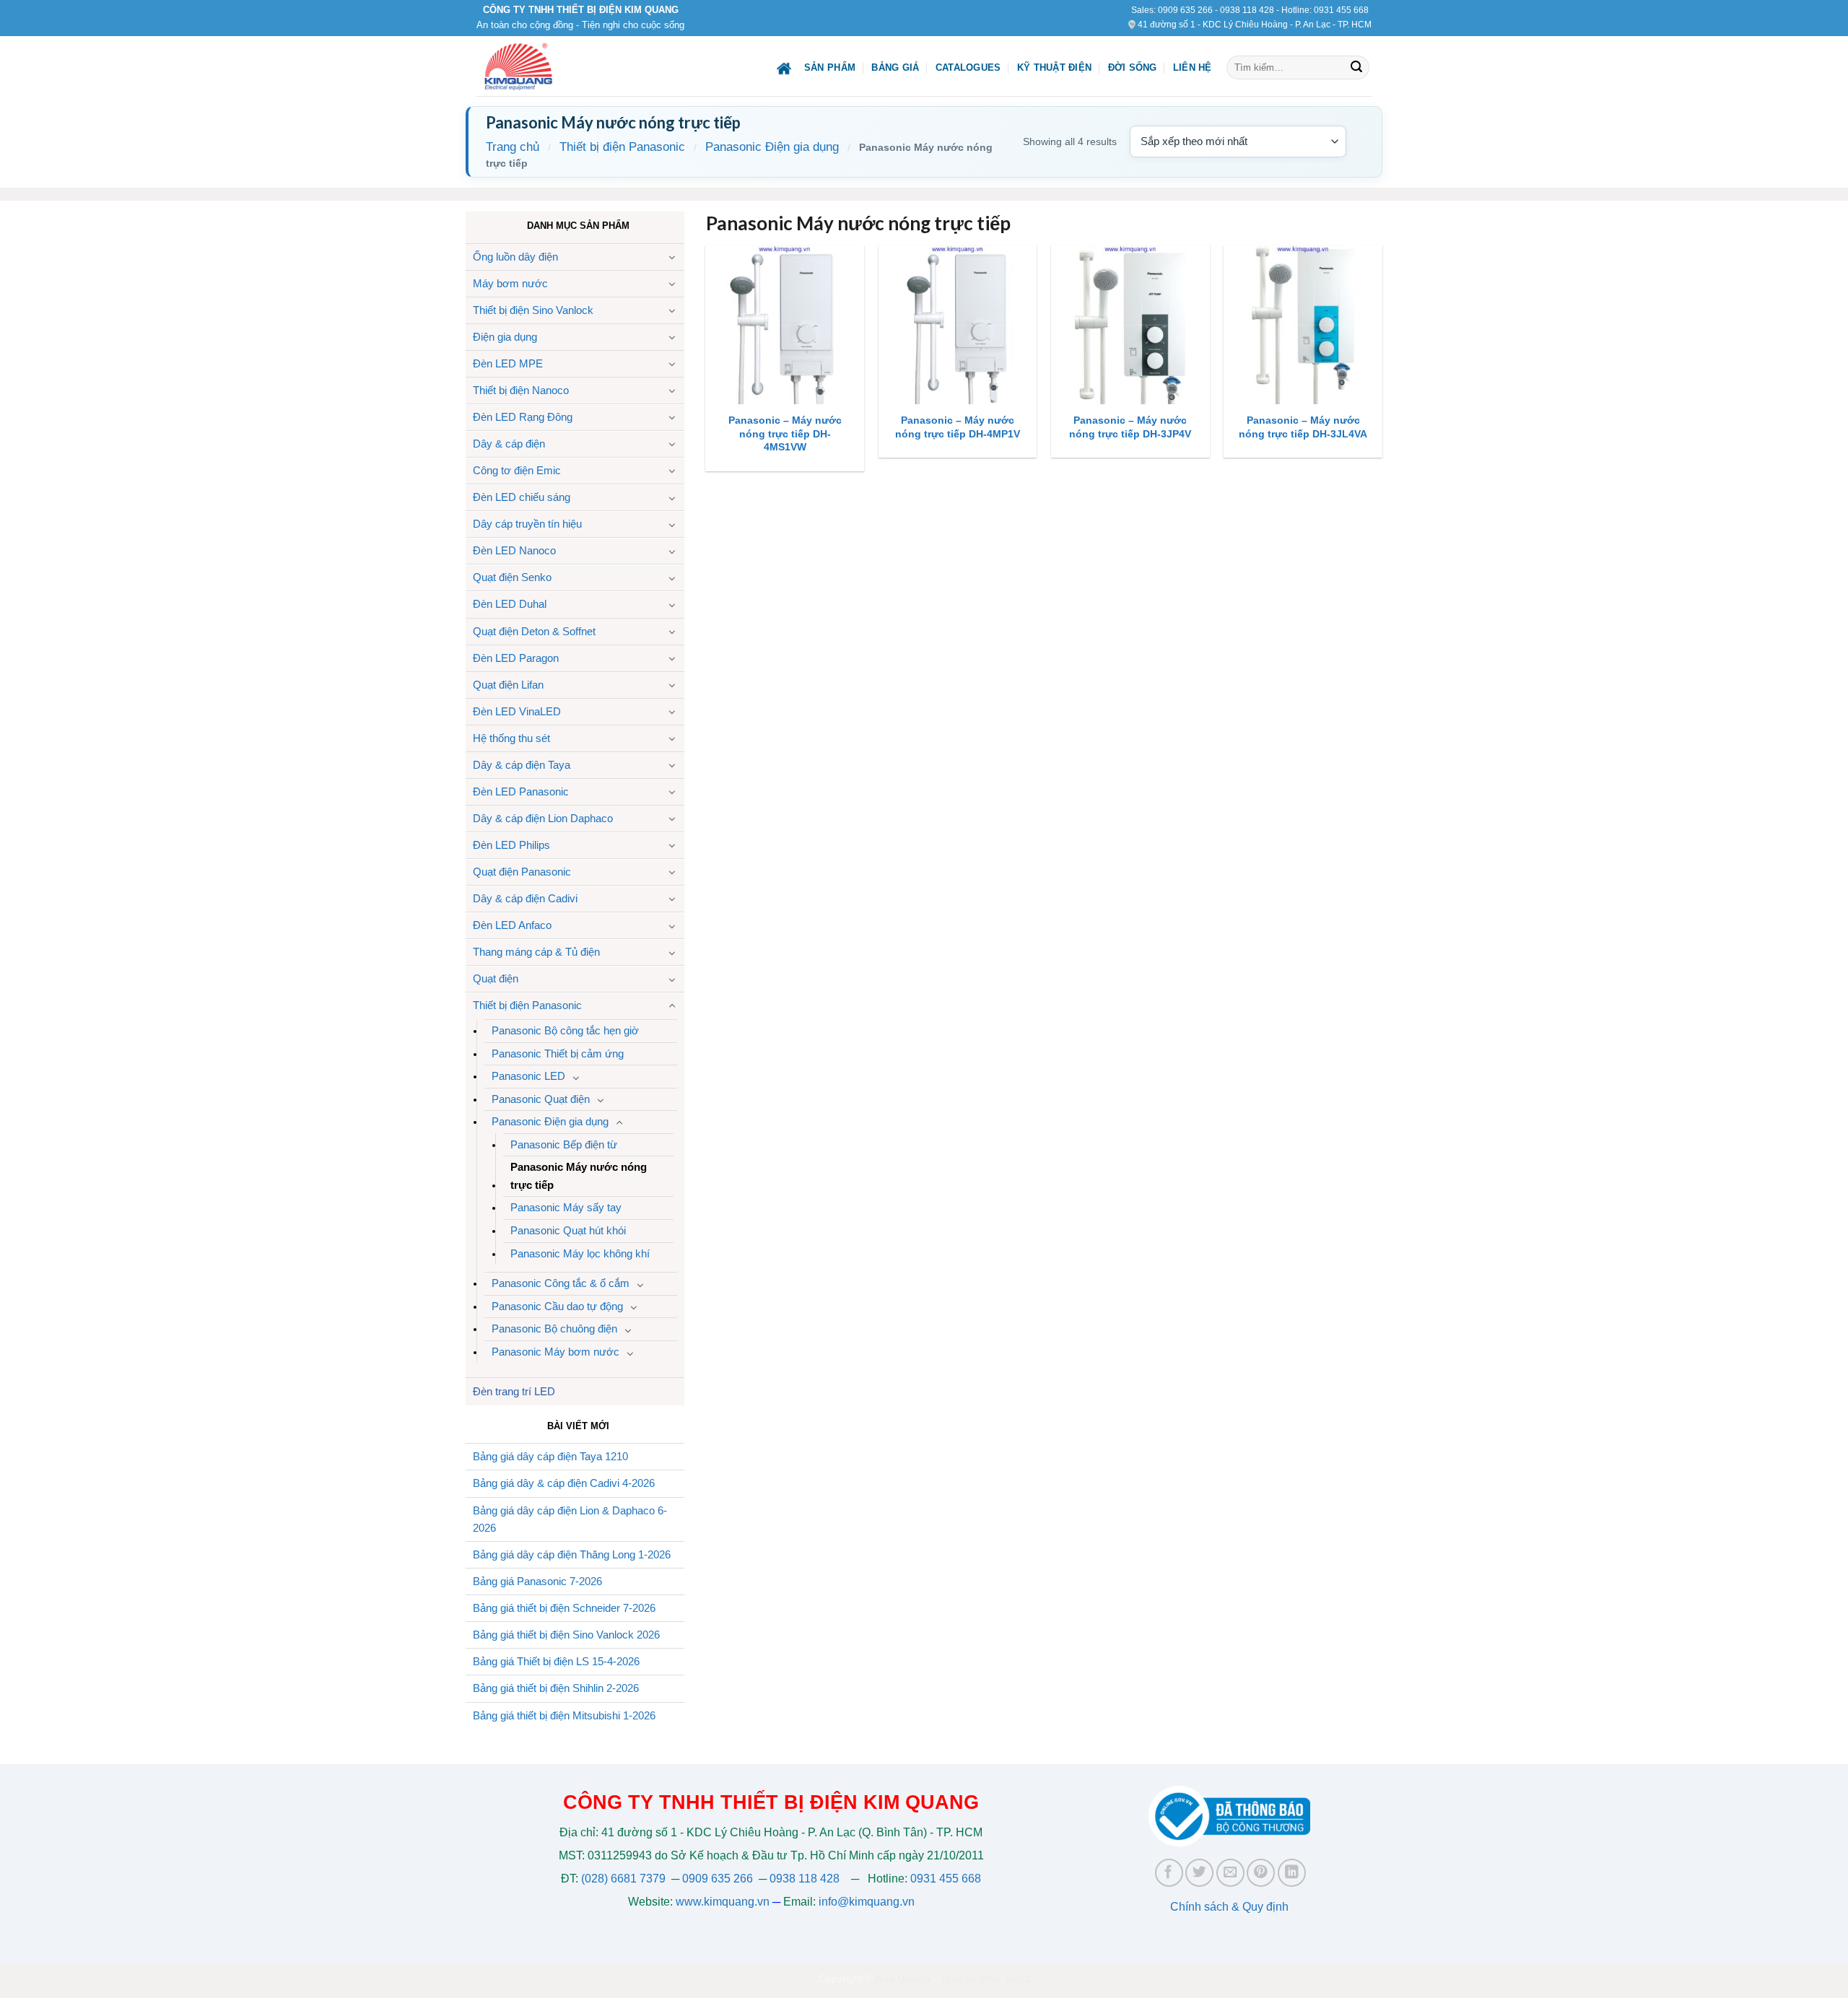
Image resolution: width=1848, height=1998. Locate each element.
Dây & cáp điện (509, 444)
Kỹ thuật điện (1054, 67)
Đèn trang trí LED (514, 1391)
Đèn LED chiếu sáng (522, 497)
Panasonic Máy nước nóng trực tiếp (579, 1176)
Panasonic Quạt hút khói (568, 1230)
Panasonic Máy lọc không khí (580, 1253)
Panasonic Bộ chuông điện (554, 1329)
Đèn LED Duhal (510, 604)
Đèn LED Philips (511, 845)
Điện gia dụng (505, 337)
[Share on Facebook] (1169, 1873)
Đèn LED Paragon (516, 658)
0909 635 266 (1185, 10)
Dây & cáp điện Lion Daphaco (543, 818)
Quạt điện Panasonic (522, 872)
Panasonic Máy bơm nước (555, 1352)
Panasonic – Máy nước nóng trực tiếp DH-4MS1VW (785, 433)
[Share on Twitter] (1199, 1873)
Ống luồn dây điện (515, 257)
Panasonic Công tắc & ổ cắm (561, 1283)
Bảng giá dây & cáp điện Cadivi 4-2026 (564, 1483)
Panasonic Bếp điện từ (564, 1144)
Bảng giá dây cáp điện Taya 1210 (550, 1456)
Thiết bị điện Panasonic (622, 147)
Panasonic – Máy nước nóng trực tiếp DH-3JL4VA (1303, 427)
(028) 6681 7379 (625, 1879)
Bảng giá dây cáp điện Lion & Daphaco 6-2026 (570, 1519)
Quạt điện (496, 978)
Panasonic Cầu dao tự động (557, 1306)
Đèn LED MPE (508, 363)
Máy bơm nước (510, 283)
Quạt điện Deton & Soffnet (534, 631)
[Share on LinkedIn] (1292, 1873)
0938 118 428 (1247, 10)
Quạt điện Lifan (508, 685)
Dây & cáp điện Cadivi (525, 898)
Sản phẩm (830, 67)
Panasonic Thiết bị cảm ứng (558, 1053)
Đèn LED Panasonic (521, 791)
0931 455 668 (1341, 10)
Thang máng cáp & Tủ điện (536, 952)
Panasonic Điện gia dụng (772, 147)
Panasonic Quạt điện (541, 1099)
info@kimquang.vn (867, 1902)
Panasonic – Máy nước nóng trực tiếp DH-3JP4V (1130, 427)
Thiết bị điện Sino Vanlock (533, 310)
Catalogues (968, 67)
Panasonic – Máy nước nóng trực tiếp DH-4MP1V (958, 427)
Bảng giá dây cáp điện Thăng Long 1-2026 (572, 1554)
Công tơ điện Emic (517, 470)
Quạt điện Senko (512, 577)
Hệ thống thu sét (511, 738)
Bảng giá (895, 67)
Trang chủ (513, 147)
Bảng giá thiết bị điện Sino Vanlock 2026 (566, 1635)
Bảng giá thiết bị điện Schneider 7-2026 (564, 1608)
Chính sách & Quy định (1229, 1907)
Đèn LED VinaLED (517, 711)
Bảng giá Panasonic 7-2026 (537, 1581)
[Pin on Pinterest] (1261, 1873)
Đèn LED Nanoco (514, 550)
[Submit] (1356, 68)
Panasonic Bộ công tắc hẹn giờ (565, 1030)
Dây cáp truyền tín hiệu (527, 524)
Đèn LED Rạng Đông (523, 417)
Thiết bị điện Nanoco (521, 390)
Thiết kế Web (970, 1979)
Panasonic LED (528, 1076)
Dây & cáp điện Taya (522, 765)
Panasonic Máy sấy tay (566, 1207)
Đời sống (1133, 67)
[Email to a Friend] (1230, 1873)
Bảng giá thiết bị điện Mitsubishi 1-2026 (564, 1715)
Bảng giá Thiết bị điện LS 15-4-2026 (556, 1661)
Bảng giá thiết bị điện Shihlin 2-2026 (556, 1688)
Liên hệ (1193, 67)
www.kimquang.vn (723, 1902)
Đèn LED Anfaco (512, 925)
